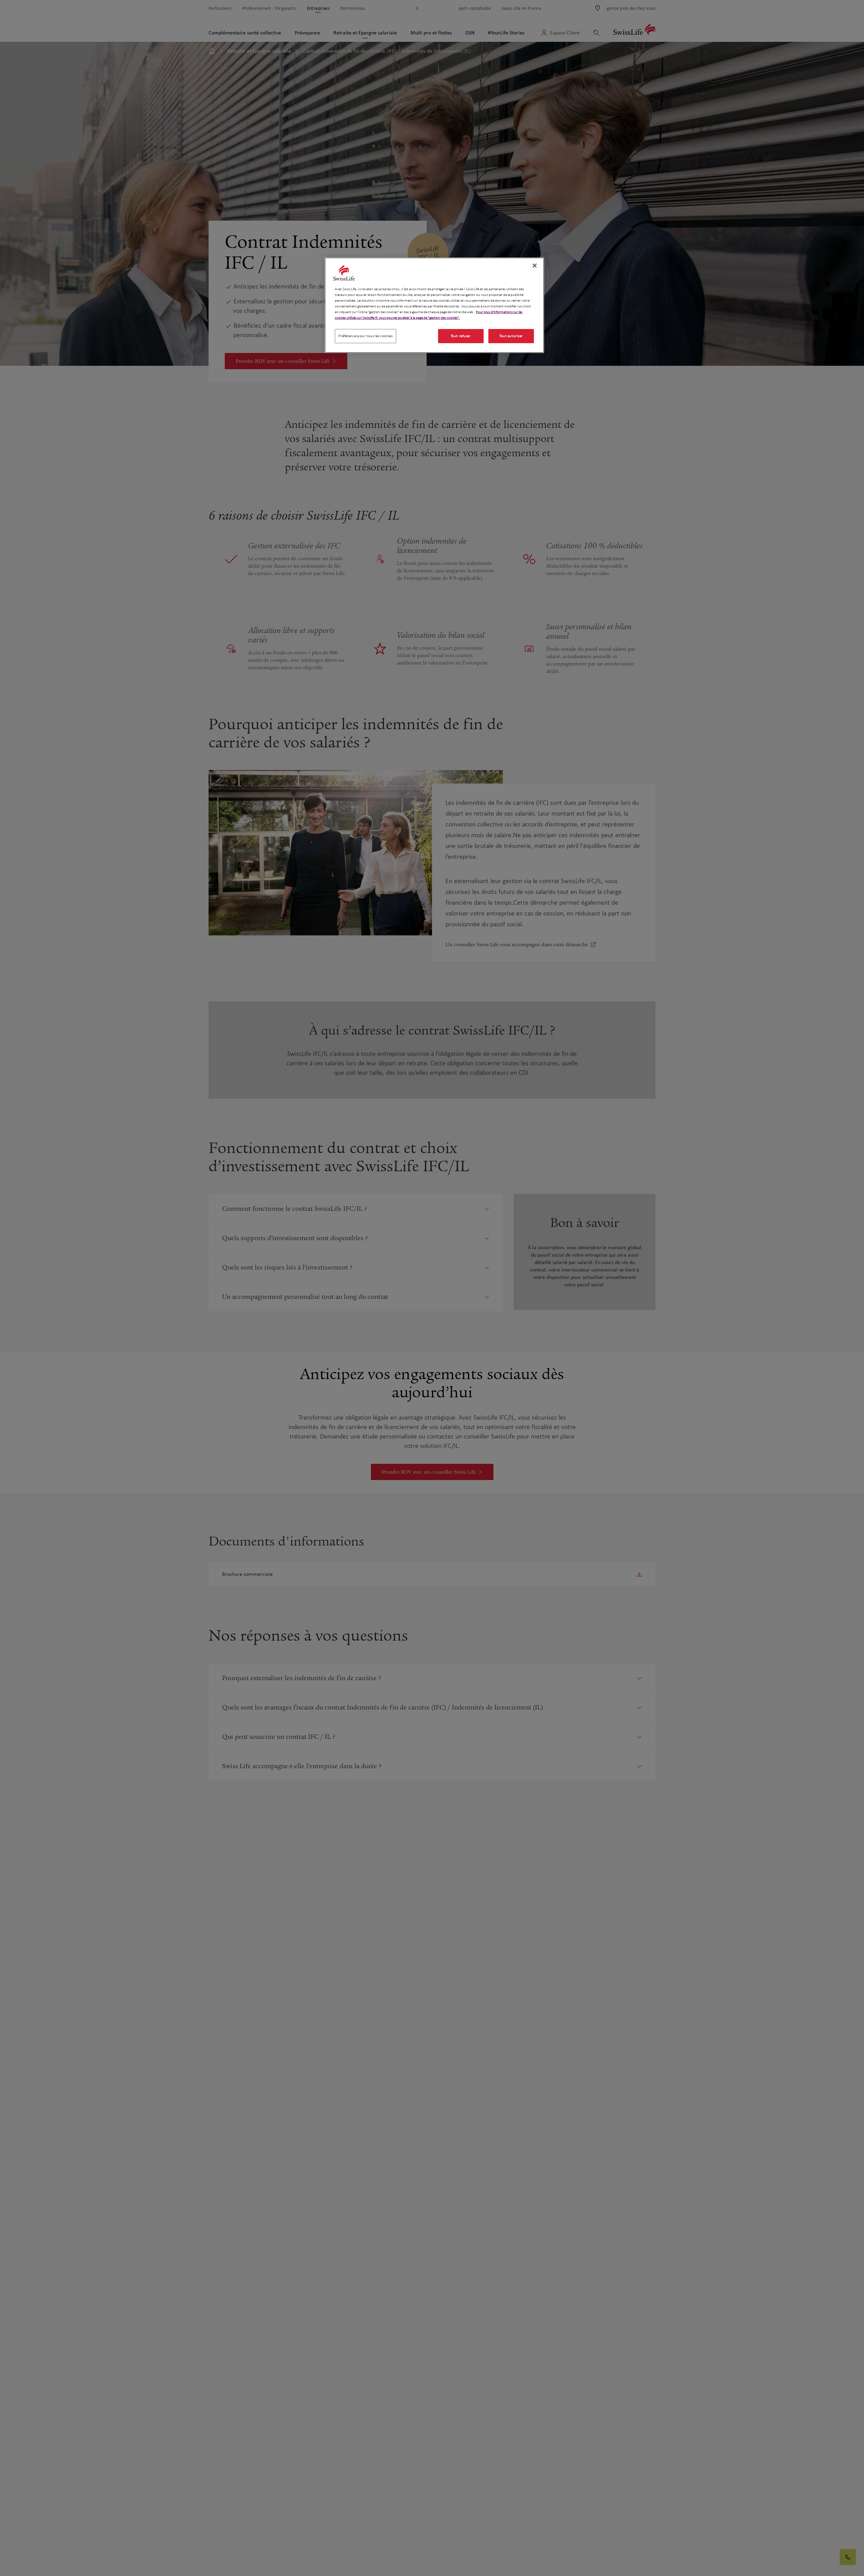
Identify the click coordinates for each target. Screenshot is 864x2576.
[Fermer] (535, 266)
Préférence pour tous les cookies (366, 336)
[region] (434, 305)
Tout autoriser (511, 336)
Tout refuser (461, 336)
